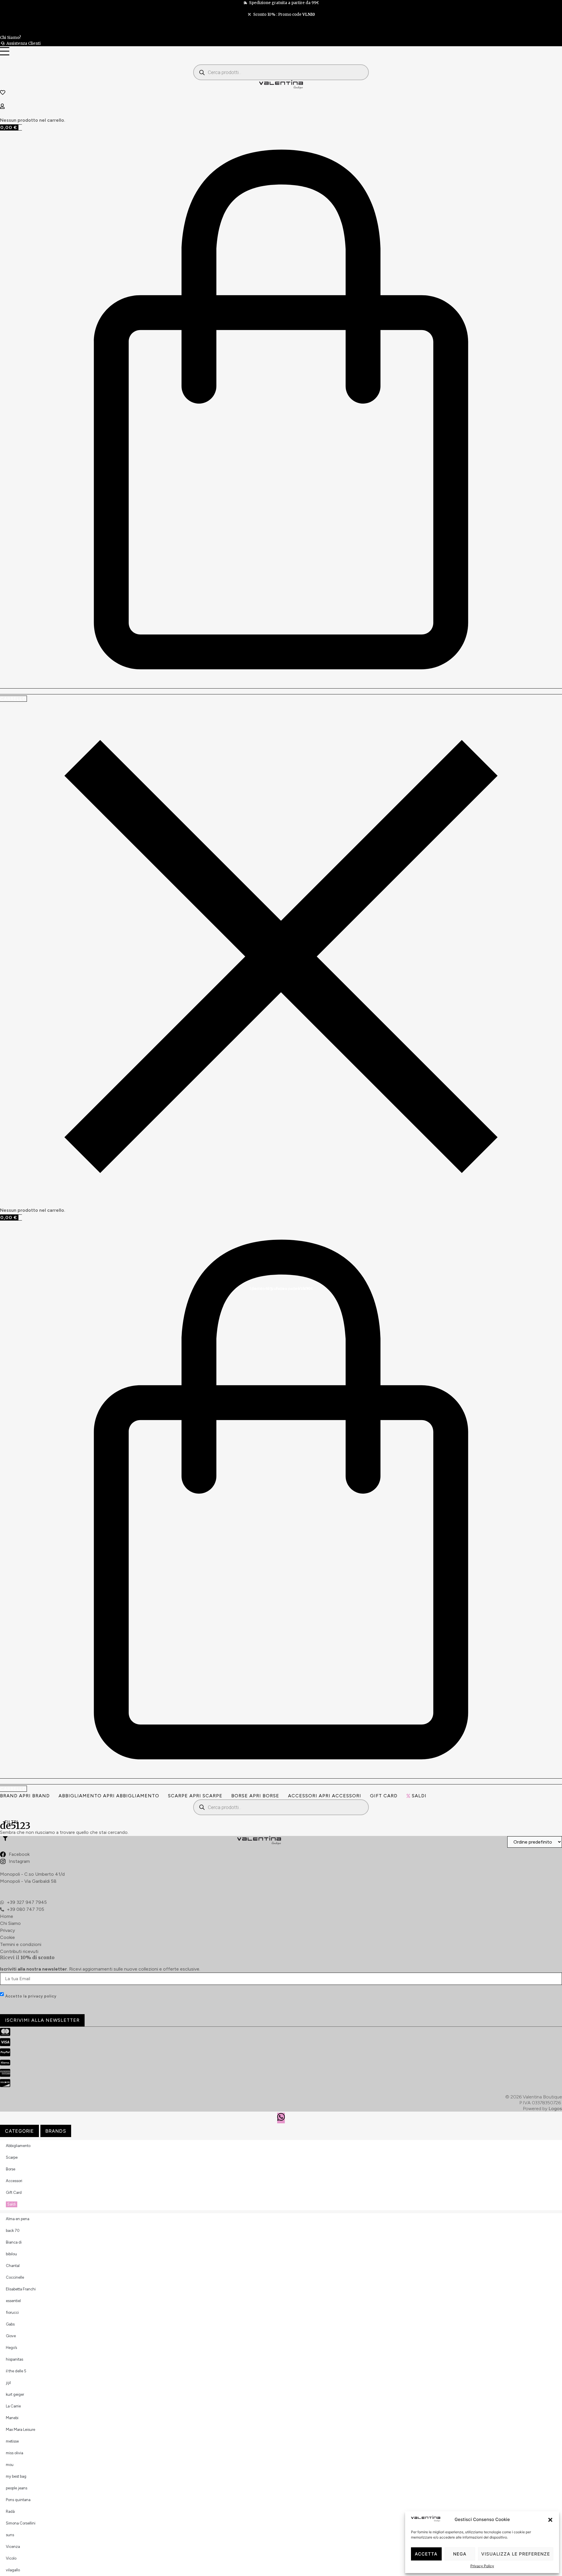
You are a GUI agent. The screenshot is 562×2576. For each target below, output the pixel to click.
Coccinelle (15, 2277)
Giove (11, 2336)
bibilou (11, 2254)
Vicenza (13, 2547)
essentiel (13, 2301)
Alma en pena (18, 2219)
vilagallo (13, 2570)
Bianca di (14, 2242)
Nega (460, 2554)
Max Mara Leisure (20, 2430)
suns (10, 2535)
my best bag (16, 2476)
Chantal (13, 2266)
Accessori (14, 2181)
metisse (12, 2441)
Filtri (11, 1822)
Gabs (10, 2324)
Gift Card (384, 1796)
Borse (11, 2169)
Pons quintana (18, 2500)
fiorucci (12, 2312)
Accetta (426, 2554)
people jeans (17, 2488)
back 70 (13, 2231)
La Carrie (13, 2406)
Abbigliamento (18, 2146)
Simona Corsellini (21, 2523)
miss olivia (14, 2453)
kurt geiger (15, 2394)
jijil (8, 2383)
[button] (550, 2520)
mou (10, 2465)
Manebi (12, 2418)
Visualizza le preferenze (516, 2554)
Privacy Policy (482, 2566)
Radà (10, 2511)
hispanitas (14, 2359)
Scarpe (12, 2157)
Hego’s (11, 2348)
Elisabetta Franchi (21, 2289)
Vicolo (11, 2558)
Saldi (419, 1796)
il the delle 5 (16, 2371)
